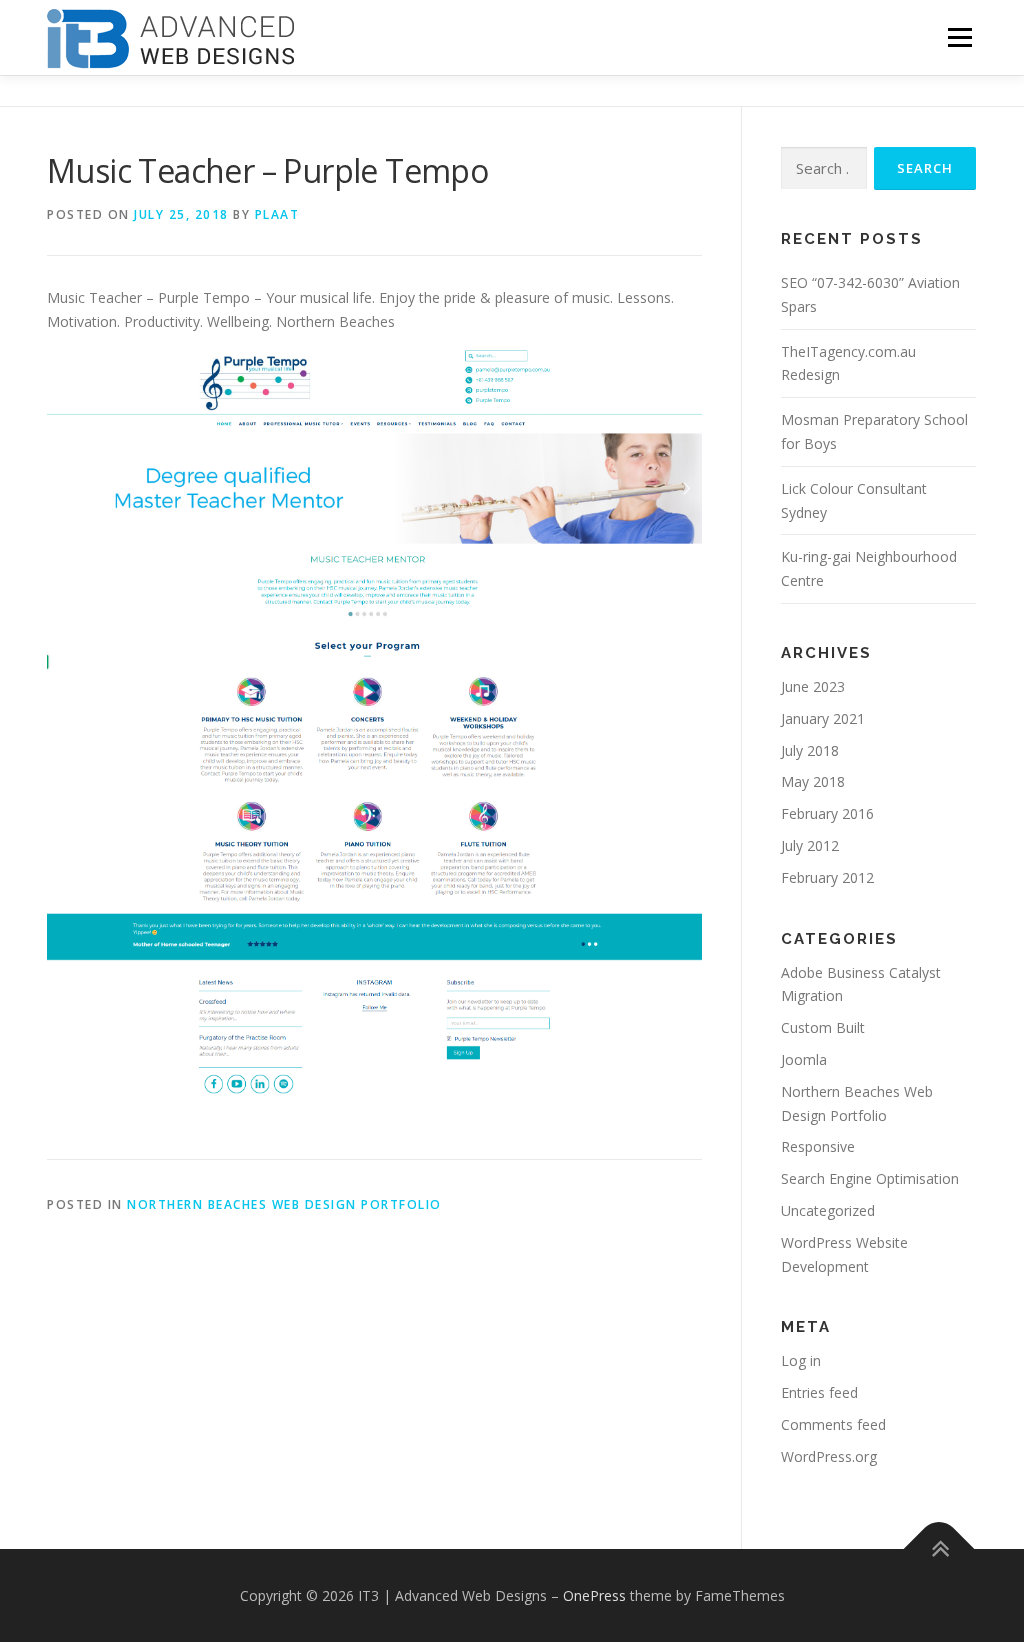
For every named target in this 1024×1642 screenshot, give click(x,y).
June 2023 (813, 686)
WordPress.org (829, 1456)
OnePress (594, 1595)
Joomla (804, 1059)
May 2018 (813, 781)
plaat (277, 214)
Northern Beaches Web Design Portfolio (284, 1204)
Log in (801, 1360)
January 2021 (823, 718)
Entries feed (819, 1392)
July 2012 (810, 845)
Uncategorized (828, 1210)
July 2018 (810, 750)
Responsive (818, 1146)
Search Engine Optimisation (870, 1178)
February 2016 (827, 813)
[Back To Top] (939, 1548)
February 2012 (827, 877)
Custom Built (823, 1027)
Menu (959, 37)
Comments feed (833, 1424)
